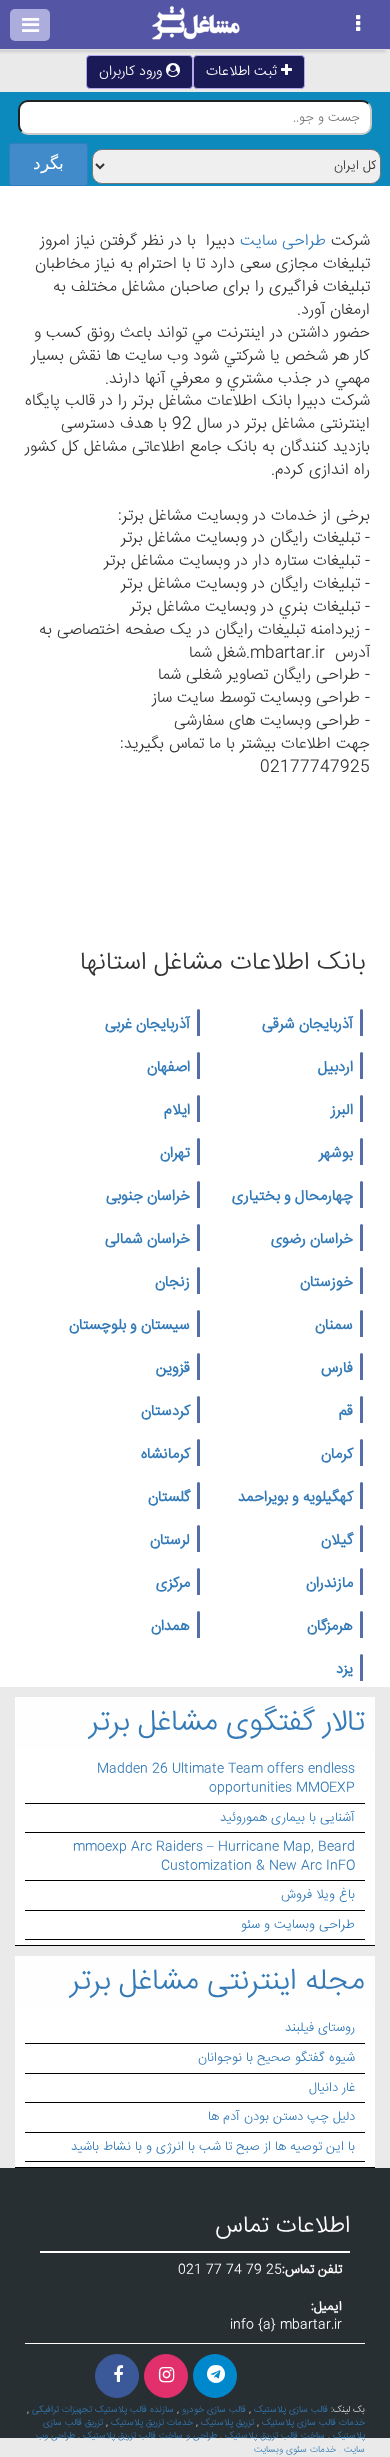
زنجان (172, 1283)
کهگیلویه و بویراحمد (295, 1498)
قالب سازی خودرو (214, 2410)
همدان (170, 1627)
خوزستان (326, 1283)
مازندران (329, 1584)
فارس (337, 1369)
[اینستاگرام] (166, 2376)
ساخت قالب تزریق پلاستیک (275, 2436)
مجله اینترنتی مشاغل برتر (217, 1982)
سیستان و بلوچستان (129, 1326)
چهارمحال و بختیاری (292, 1197)
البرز (342, 1111)
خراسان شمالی (147, 1240)
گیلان (337, 1541)
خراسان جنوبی (148, 1197)
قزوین (173, 1369)
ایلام (177, 1111)
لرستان (170, 1541)
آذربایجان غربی (147, 1025)
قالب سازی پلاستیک (291, 2410)
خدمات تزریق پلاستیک (152, 2423)
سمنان (334, 1326)
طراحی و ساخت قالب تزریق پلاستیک (150, 2436)
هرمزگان (330, 1627)
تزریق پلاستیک (227, 2423)
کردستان (165, 1412)
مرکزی (173, 1584)
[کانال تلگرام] (215, 2376)
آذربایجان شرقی (307, 1025)
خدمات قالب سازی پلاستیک (313, 2423)
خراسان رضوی (312, 1240)
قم (346, 1412)
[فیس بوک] (117, 2376)
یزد (344, 1670)
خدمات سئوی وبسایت (295, 2450)
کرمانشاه (165, 1455)
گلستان (169, 1498)
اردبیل (335, 1068)
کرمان (337, 1455)
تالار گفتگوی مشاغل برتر (227, 1723)
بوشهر (336, 1154)
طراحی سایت (283, 241)
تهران (175, 1154)
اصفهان (168, 1068)
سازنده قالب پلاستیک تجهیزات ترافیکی (103, 2410)
